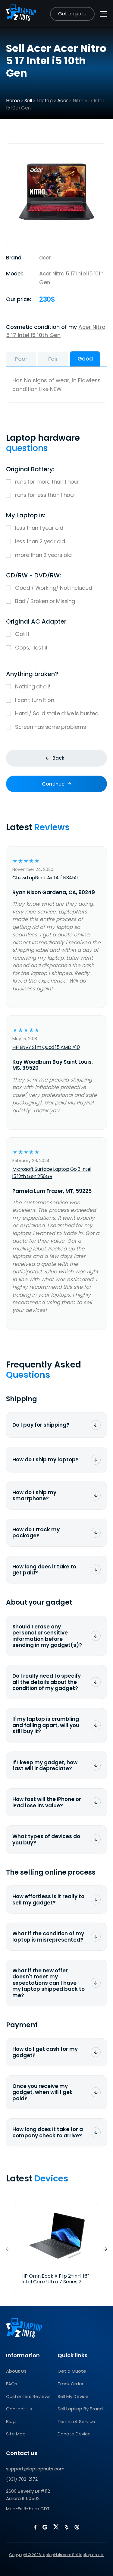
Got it (22, 634)
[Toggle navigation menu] (103, 14)
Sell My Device (73, 2396)
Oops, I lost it (31, 648)
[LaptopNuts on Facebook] (35, 2527)
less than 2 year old (40, 541)
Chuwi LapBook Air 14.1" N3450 (45, 878)
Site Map (16, 2434)
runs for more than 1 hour (47, 482)
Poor (21, 359)
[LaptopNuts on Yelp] (67, 2527)
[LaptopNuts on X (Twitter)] (56, 2527)
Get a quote (72, 14)
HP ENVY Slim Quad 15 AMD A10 (46, 1047)
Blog (11, 2421)
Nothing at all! (33, 686)
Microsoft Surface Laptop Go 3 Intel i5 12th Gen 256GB (52, 1173)
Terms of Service (76, 2421)
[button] (105, 2249)
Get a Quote (72, 2371)
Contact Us (19, 2409)
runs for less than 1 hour (45, 495)
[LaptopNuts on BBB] (77, 2527)
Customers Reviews (28, 2396)
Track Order (71, 2384)
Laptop (44, 101)
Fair (53, 359)
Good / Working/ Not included (53, 588)
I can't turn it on (35, 700)
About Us (16, 2371)
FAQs (12, 2384)
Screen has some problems (50, 727)
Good (85, 359)
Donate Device (74, 2434)
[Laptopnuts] (21, 14)
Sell (28, 101)
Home (13, 101)
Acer (63, 101)
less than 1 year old (39, 528)
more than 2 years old (43, 555)
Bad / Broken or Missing (45, 601)
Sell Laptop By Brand (80, 2409)
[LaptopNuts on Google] (45, 2527)
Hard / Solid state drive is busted (57, 713)
